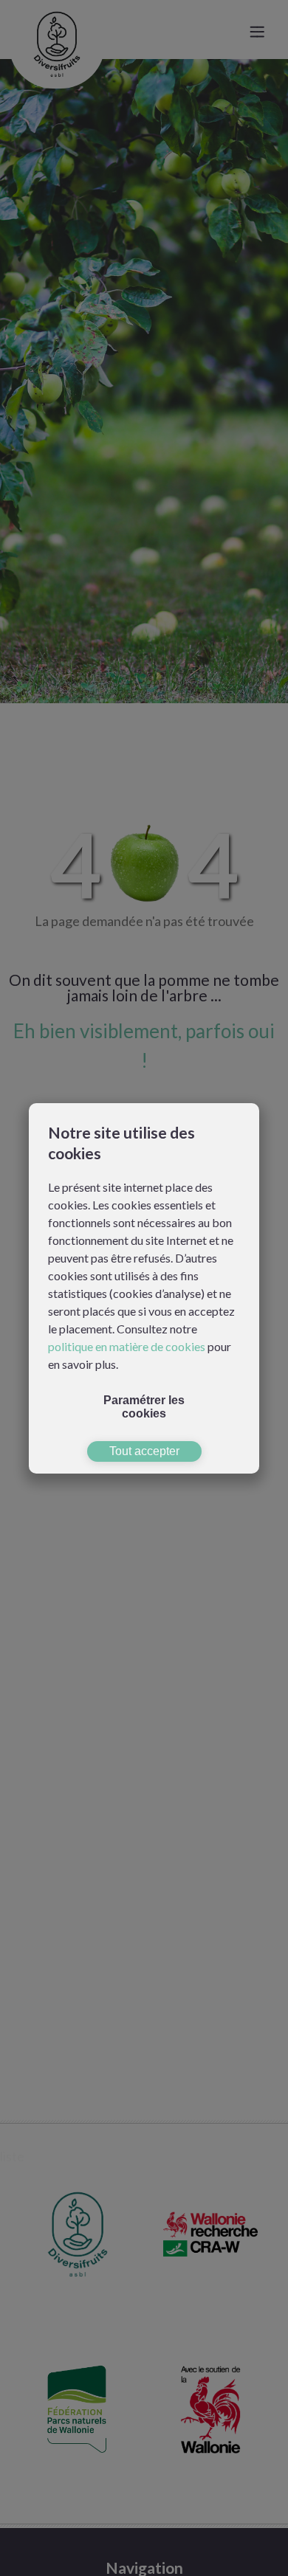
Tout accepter (144, 1451)
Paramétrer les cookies (144, 1407)
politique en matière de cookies (127, 1346)
